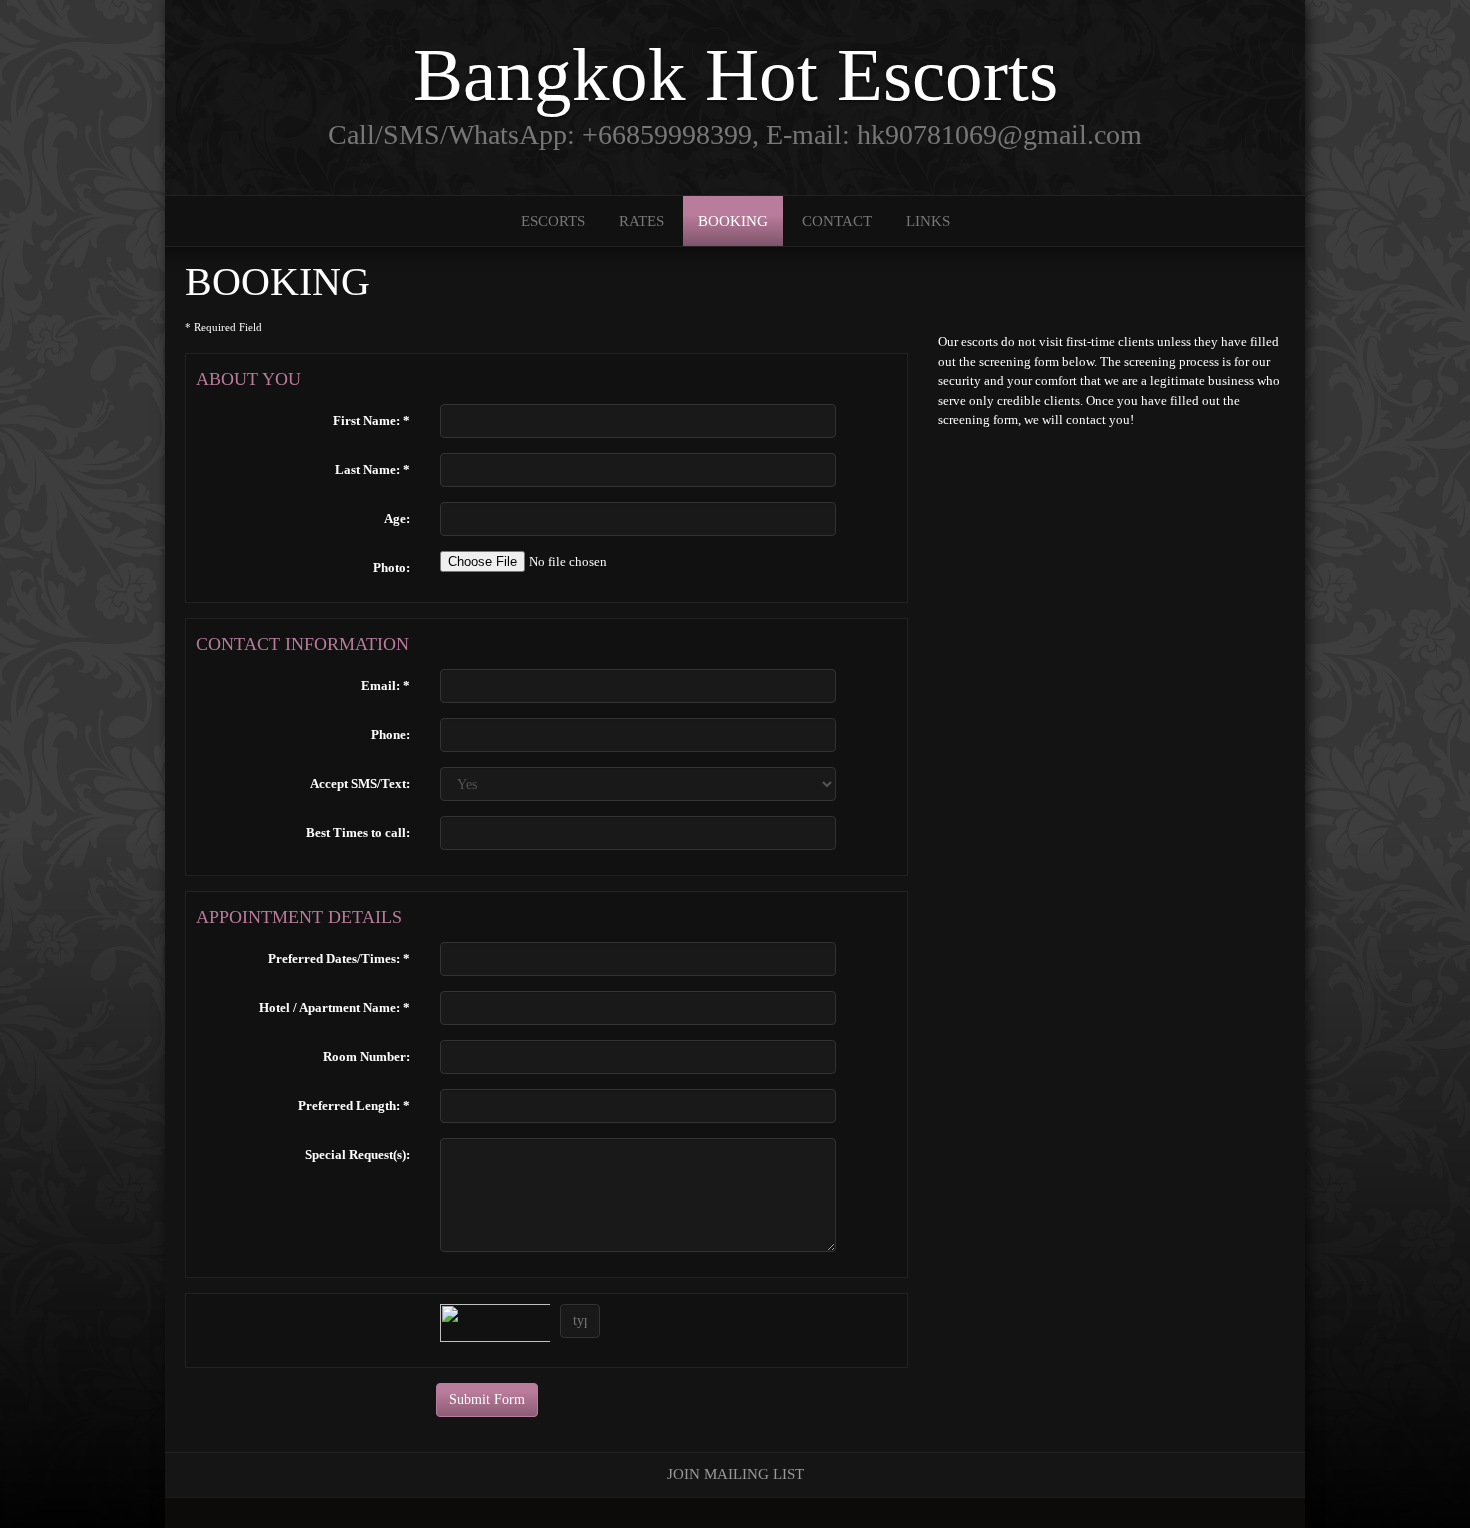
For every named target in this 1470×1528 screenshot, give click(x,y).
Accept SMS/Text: (360, 783)
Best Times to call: (358, 832)
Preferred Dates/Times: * (339, 958)
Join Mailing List (735, 1474)
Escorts (553, 221)
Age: (397, 518)
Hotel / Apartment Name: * (334, 1007)
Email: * (385, 685)
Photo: (391, 567)
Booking (733, 221)
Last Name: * (372, 469)
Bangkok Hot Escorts (735, 74)
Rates (641, 221)
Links (928, 221)
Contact (837, 221)
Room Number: (366, 1056)
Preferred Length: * (354, 1105)
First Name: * (371, 420)
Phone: (390, 734)
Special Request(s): (357, 1154)
